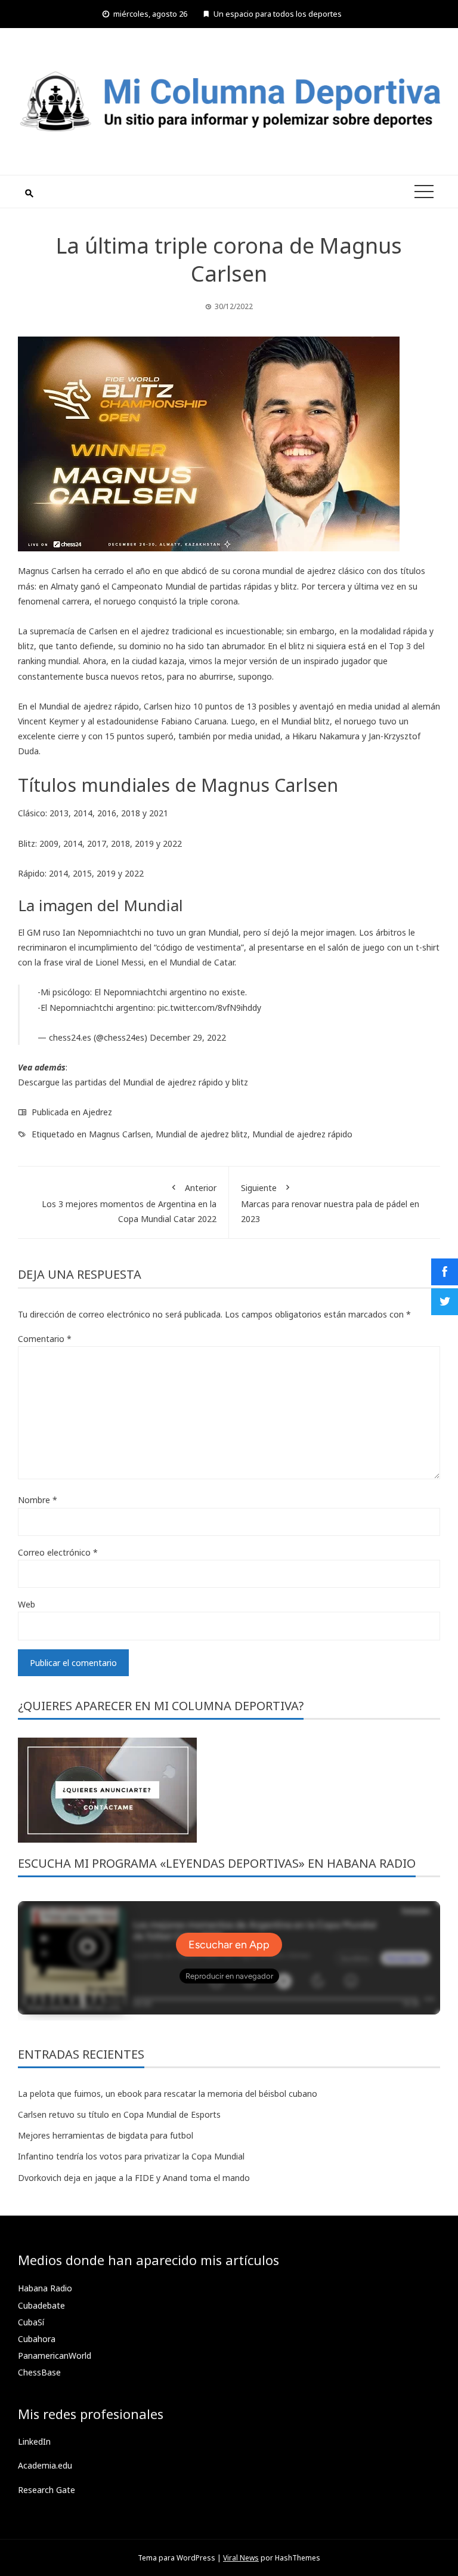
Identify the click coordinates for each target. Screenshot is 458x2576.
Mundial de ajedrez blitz (202, 1134)
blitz (240, 1082)
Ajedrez (98, 1112)
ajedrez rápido (195, 1082)
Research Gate (47, 2490)
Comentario (45, 1339)
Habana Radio (45, 2288)
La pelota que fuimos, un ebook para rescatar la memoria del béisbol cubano (168, 2094)
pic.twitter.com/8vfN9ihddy (209, 1008)
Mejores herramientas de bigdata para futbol (106, 2135)
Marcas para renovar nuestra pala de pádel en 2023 (330, 1203)
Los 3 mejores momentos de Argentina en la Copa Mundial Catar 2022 (129, 1203)
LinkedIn (34, 2441)
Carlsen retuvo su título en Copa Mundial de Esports (119, 2114)
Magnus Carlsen (120, 1134)
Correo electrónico (58, 1552)
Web (27, 1604)
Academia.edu (45, 2465)
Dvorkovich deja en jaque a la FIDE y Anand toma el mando (134, 2178)
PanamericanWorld (55, 2356)
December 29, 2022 (188, 1037)
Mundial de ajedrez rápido (302, 1134)
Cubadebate (41, 2305)
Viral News (241, 2558)
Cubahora (37, 2339)
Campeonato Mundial (154, 586)
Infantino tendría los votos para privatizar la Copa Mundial (131, 2156)
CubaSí (31, 2322)
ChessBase (39, 2372)
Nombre (38, 1500)
